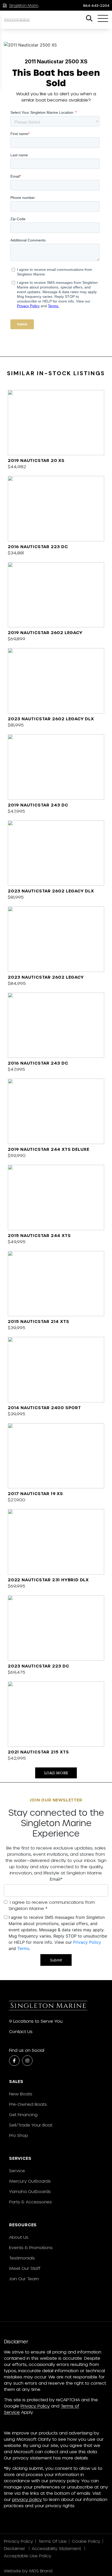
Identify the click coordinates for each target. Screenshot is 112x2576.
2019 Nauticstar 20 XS (36, 460)
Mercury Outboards (30, 2181)
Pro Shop (19, 2135)
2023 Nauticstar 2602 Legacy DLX (51, 719)
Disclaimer (15, 2548)
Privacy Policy (87, 1942)
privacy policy (27, 2499)
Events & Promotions (31, 2247)
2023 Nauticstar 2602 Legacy (46, 977)
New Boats (21, 2094)
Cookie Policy (86, 2541)
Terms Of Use (52, 2541)
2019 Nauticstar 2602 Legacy (45, 632)
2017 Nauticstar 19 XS (35, 1493)
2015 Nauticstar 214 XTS (38, 1321)
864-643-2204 (96, 5)
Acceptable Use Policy (28, 2556)
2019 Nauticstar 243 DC (38, 805)
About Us (19, 2237)
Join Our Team (24, 2279)
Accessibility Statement (57, 2548)
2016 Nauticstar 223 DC (38, 546)
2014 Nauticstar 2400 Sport (44, 1407)
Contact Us (21, 2031)
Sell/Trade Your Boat (31, 2125)
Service (17, 2171)
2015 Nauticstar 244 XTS (39, 1235)
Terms (23, 1948)
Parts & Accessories (30, 2202)
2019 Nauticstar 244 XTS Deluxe (49, 1149)
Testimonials (22, 2258)
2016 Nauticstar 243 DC (38, 1063)
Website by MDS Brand (28, 2571)
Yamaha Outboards (30, 2191)
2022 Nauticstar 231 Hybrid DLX (48, 1580)
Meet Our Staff (25, 2268)
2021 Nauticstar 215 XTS (38, 1752)
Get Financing (23, 2114)
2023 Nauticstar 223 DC (39, 1666)
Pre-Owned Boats (28, 2104)
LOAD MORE (56, 1773)
